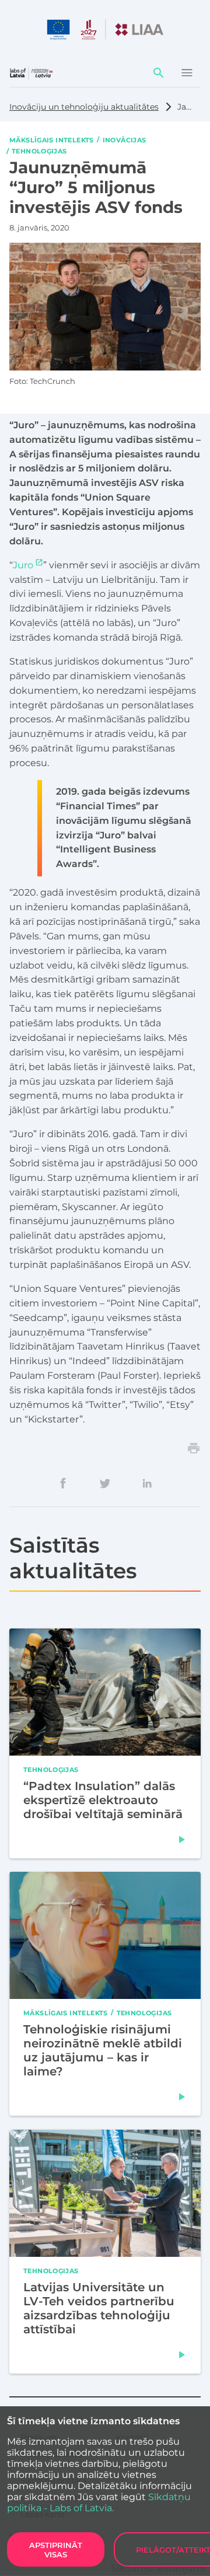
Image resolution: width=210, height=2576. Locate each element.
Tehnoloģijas (39, 151)
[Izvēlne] (187, 73)
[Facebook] (63, 1483)
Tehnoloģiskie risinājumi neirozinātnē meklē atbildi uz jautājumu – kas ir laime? (103, 2050)
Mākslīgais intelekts (52, 139)
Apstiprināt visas (56, 2550)
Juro (23, 565)
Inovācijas (125, 139)
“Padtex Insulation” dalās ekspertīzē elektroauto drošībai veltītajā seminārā (103, 1799)
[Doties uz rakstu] (182, 1839)
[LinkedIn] (147, 1483)
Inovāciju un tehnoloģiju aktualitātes (84, 107)
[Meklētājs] (159, 73)
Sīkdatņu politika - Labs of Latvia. (99, 2502)
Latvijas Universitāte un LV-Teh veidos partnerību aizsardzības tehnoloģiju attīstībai (99, 2308)
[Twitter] (105, 1483)
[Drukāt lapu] (194, 1448)
